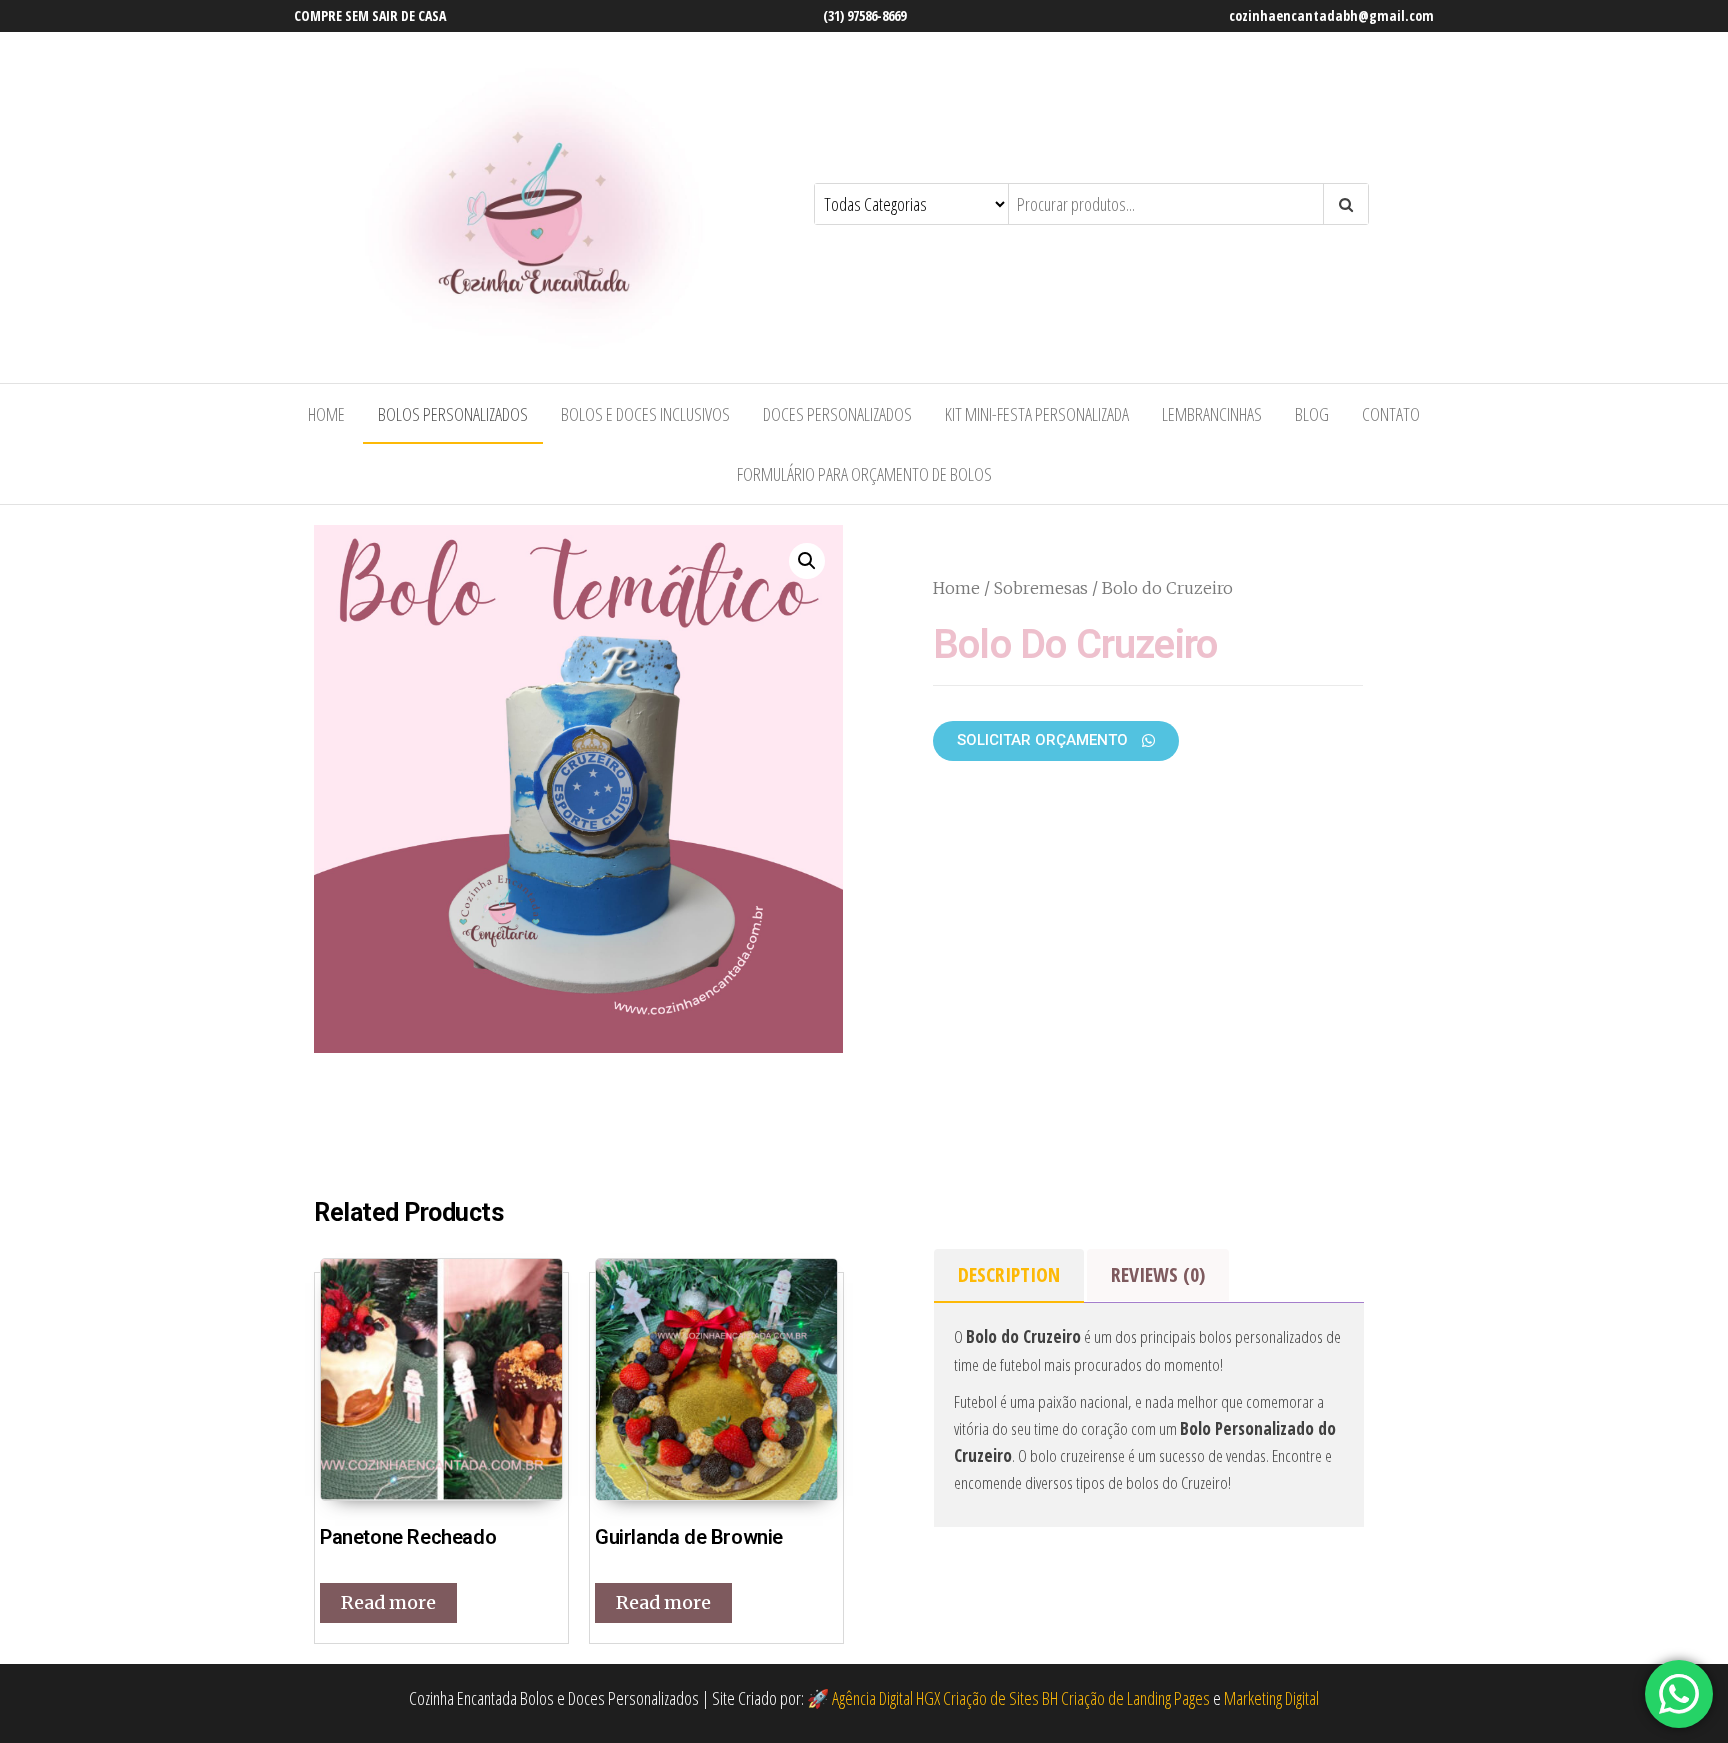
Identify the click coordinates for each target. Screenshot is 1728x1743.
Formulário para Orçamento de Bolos (864, 474)
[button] (1056, 741)
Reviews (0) (1158, 1274)
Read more (388, 1602)
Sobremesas (1041, 588)
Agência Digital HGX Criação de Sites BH (945, 1698)
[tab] (1009, 1276)
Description (1009, 1274)
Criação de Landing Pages (1135, 1698)
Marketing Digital (1271, 1698)
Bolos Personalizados (453, 414)
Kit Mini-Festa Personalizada (1037, 414)
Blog (1312, 414)
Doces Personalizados (837, 414)
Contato (1391, 414)
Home (326, 414)
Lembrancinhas (1212, 414)
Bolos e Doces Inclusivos (645, 414)
